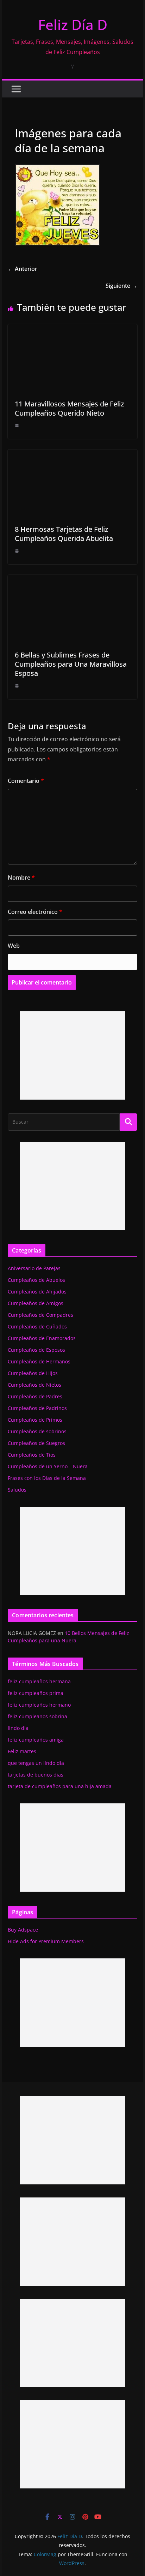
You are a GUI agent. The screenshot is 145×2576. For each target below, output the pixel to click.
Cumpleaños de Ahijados (37, 1292)
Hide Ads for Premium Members (46, 1941)
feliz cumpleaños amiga (36, 1740)
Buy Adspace (23, 1930)
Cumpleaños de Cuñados (37, 1326)
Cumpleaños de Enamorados (42, 1338)
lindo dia (18, 1728)
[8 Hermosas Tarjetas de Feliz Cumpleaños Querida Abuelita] (72, 454)
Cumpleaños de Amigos (36, 1303)
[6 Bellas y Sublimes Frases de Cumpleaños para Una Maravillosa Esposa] (72, 580)
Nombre (21, 877)
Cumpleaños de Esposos (36, 1350)
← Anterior (23, 269)
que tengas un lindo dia (36, 1763)
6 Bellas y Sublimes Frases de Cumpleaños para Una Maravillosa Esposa (71, 664)
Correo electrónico (35, 912)
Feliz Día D (73, 25)
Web (14, 946)
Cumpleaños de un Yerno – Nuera (48, 1466)
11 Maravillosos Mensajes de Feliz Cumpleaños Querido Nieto (69, 408)
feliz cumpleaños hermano (39, 1705)
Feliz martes (22, 1751)
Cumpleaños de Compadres (40, 1315)
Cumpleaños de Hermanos (39, 1361)
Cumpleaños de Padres (35, 1396)
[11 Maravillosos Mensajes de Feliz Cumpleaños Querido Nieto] (72, 329)
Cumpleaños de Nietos (34, 1385)
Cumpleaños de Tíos (32, 1455)
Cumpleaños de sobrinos (37, 1431)
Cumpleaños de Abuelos (36, 1280)
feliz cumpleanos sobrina (37, 1716)
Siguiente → (121, 286)
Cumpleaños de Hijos (33, 1373)
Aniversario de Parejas (34, 1268)
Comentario (26, 781)
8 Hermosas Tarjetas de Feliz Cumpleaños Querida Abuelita (64, 534)
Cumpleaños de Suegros (36, 1443)
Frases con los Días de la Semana (47, 1478)
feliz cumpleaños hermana (39, 1681)
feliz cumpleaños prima (36, 1693)
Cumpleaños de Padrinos (37, 1408)
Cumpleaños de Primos (35, 1420)
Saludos (17, 1490)
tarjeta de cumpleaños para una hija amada (60, 1786)
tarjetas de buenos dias (36, 1775)
